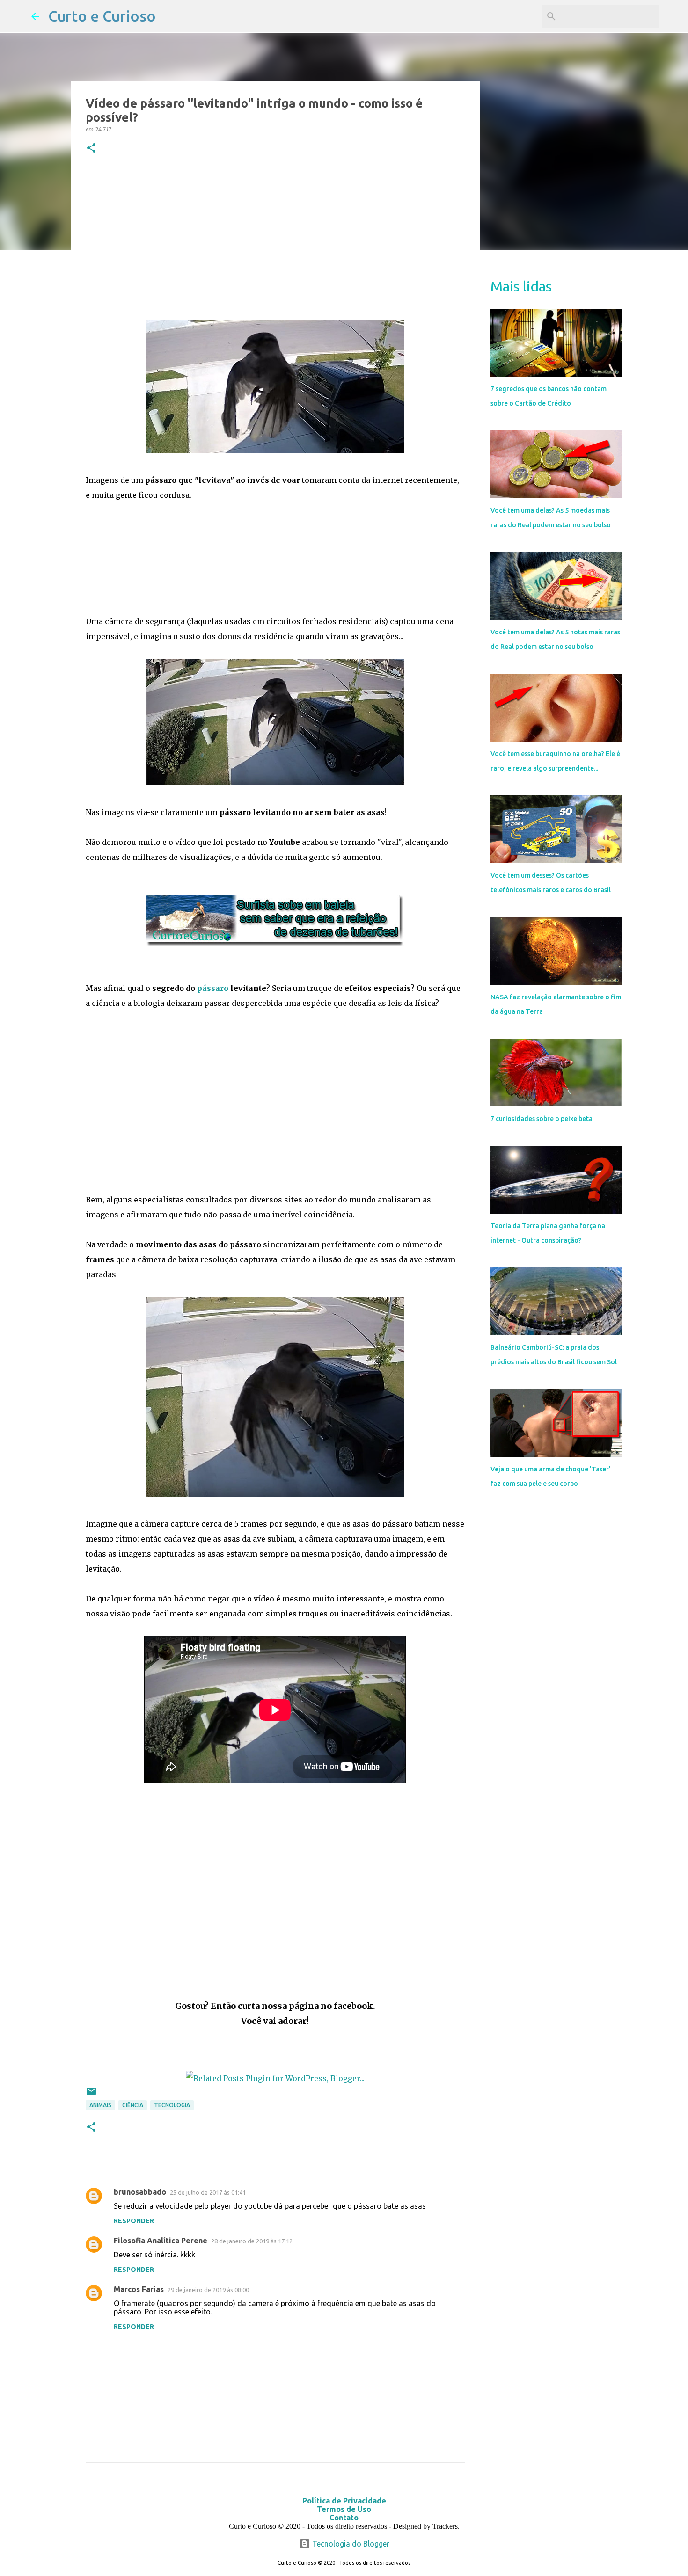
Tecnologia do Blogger (350, 2544)
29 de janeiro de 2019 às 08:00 (208, 2290)
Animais (100, 2105)
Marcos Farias (139, 2289)
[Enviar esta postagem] (91, 2095)
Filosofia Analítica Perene (161, 2241)
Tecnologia (172, 2105)
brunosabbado (140, 2192)
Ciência (133, 2105)
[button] (91, 149)
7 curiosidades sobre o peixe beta (542, 1119)
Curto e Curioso (102, 16)
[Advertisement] (275, 239)
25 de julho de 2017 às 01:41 (208, 2192)
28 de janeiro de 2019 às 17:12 (252, 2241)
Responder (134, 2221)
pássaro (213, 988)
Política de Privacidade (344, 2501)
